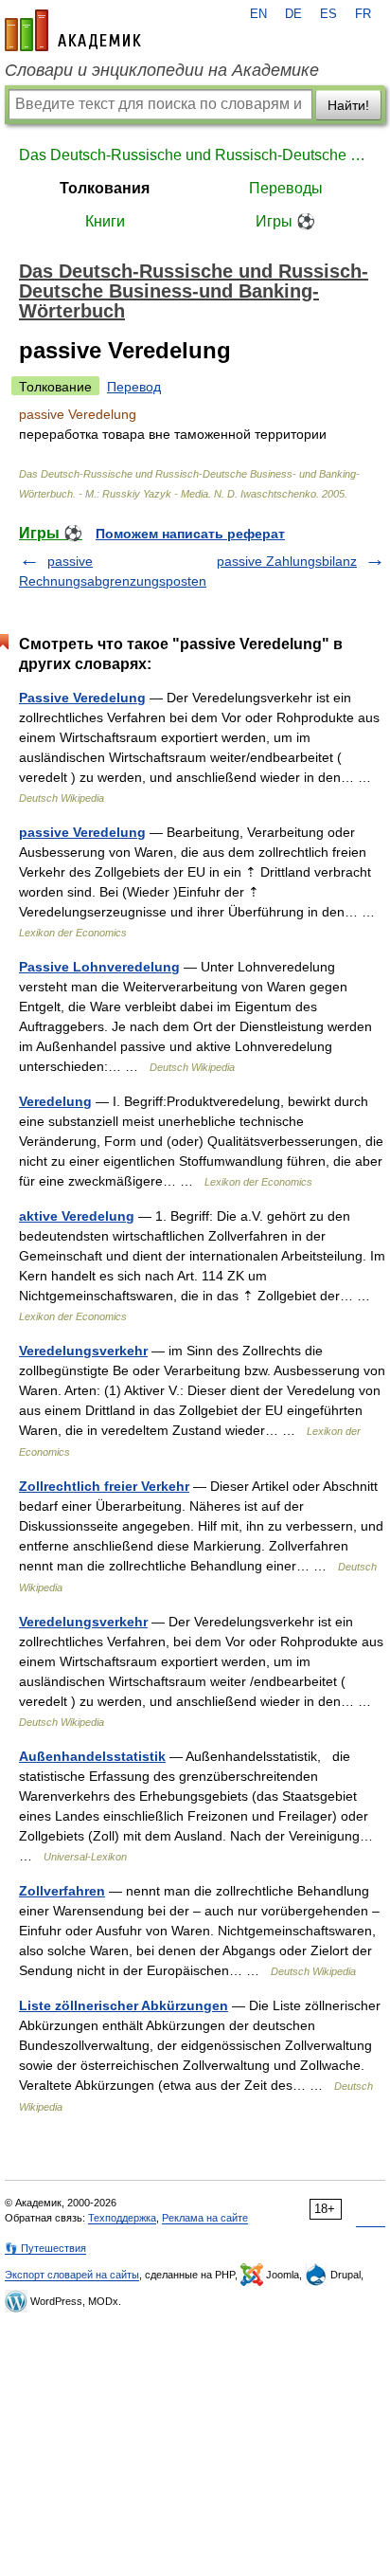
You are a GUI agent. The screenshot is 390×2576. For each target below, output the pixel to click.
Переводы (286, 188)
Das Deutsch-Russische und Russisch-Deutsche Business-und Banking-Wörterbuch (195, 155)
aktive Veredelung (77, 1216)
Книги (105, 221)
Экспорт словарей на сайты (72, 2275)
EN (258, 14)
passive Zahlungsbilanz (287, 561)
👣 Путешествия (45, 2248)
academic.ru (73, 30)
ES (328, 14)
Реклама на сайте (205, 2218)
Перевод (134, 387)
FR (363, 14)
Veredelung (55, 1101)
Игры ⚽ (285, 221)
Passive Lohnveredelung (99, 967)
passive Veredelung (82, 832)
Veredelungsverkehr (83, 1351)
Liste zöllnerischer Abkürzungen (124, 2005)
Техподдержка (122, 2218)
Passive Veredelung (82, 698)
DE (293, 14)
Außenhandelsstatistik (92, 1756)
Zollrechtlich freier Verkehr (104, 1486)
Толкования (105, 188)
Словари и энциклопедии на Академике (162, 70)
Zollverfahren (62, 1891)
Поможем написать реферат (190, 534)
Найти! (348, 105)
